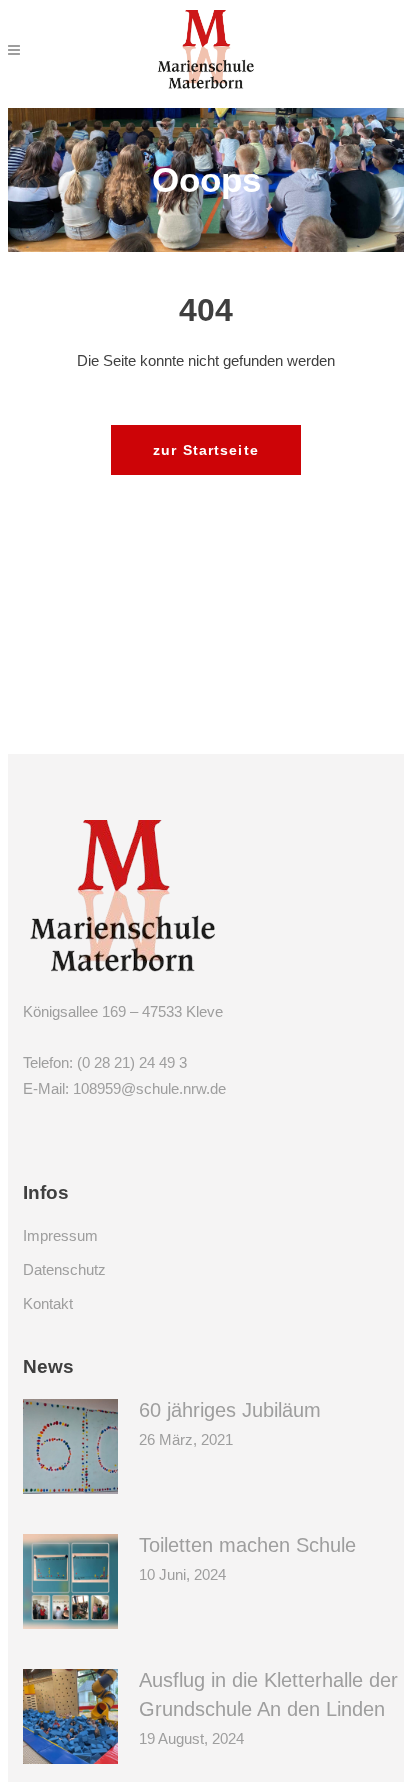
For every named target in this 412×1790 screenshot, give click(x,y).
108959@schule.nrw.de (149, 1088)
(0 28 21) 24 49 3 (132, 1062)
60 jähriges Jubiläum (230, 1410)
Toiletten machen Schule (247, 1545)
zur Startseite (206, 450)
